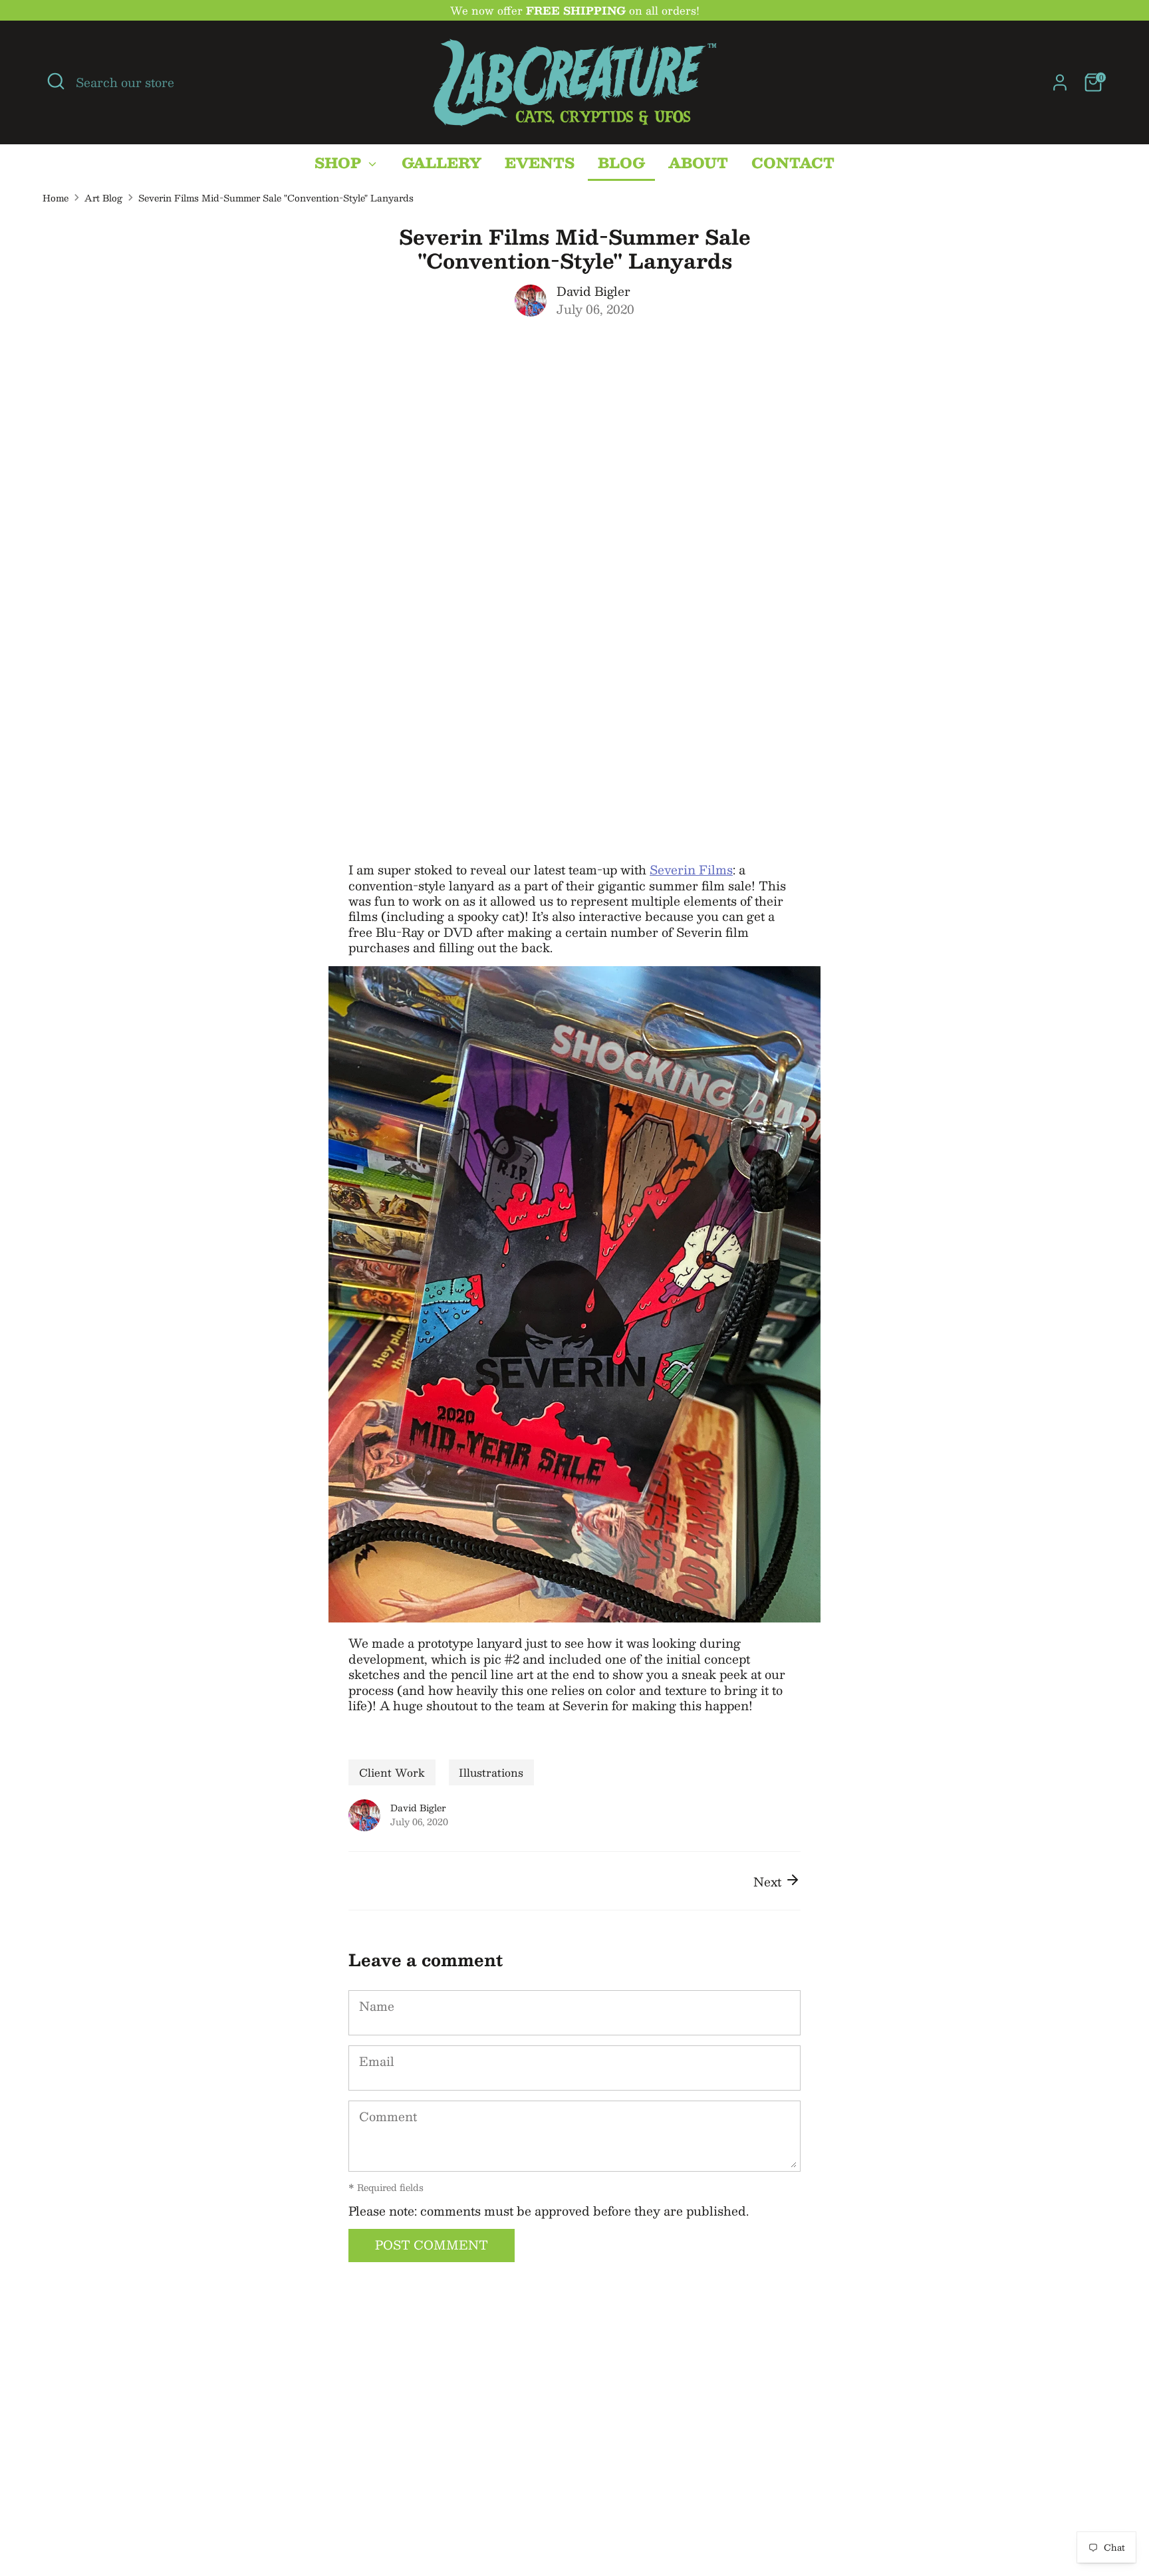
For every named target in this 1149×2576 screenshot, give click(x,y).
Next (769, 1882)
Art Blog (103, 198)
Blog (621, 163)
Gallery (442, 163)
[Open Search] (56, 81)
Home (56, 198)
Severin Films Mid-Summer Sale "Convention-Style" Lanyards (276, 198)
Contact (793, 163)
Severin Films (691, 870)
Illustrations (491, 1772)
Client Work (392, 1772)
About (698, 163)
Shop (340, 163)
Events (540, 163)
